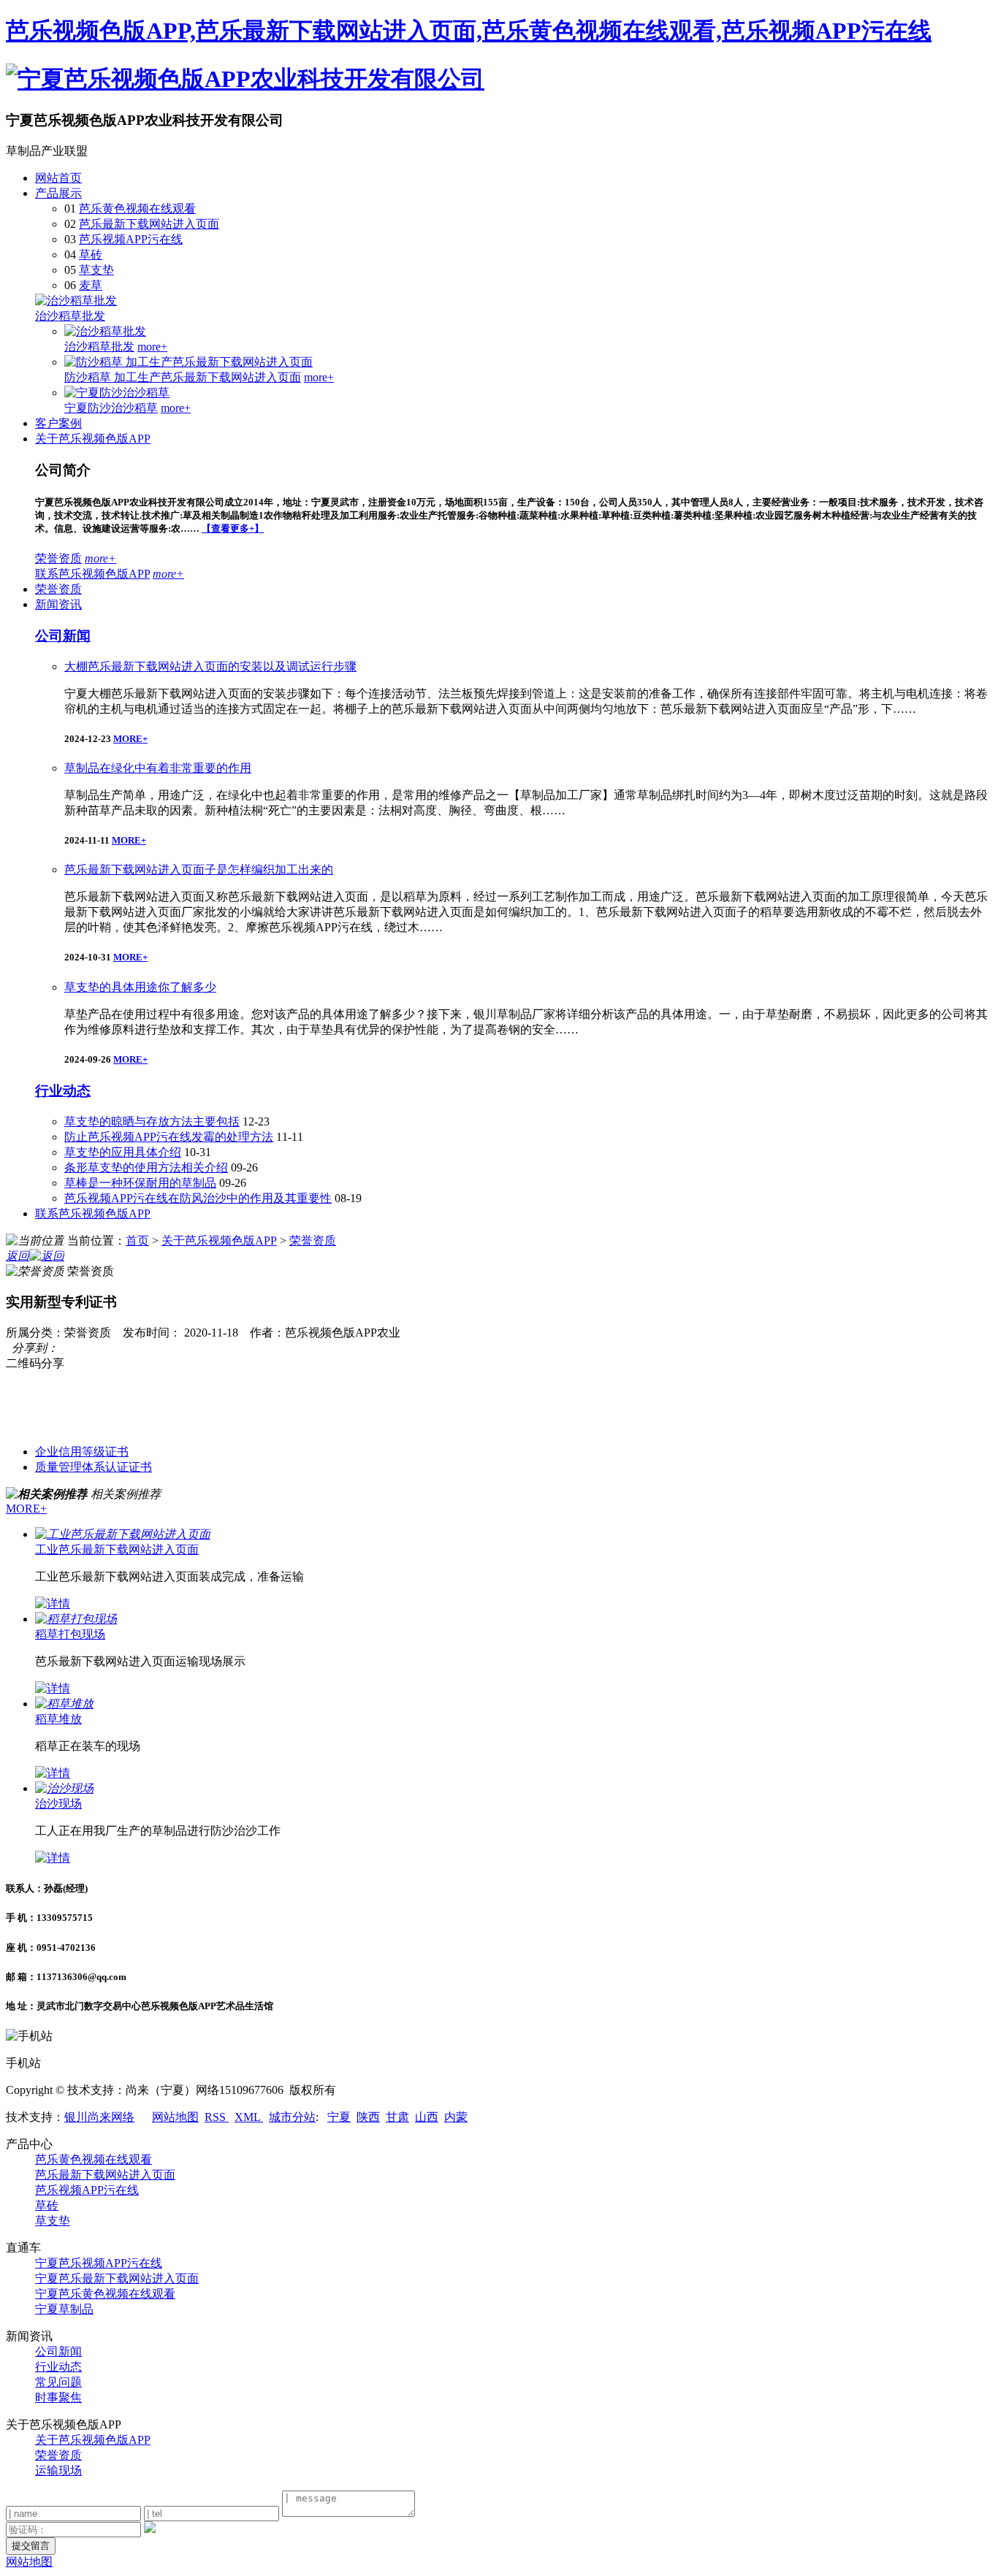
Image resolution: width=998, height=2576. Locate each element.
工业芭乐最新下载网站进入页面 (117, 1549)
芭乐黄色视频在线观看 (137, 209)
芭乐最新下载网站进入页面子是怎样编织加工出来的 (199, 870)
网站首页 (58, 178)
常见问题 (58, 2382)
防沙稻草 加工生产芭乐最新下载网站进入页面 (183, 377)
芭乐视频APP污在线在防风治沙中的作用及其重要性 (198, 1198)
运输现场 (58, 2470)
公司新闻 (63, 636)
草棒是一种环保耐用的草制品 (140, 1183)
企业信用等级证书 (82, 1452)
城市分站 (292, 2117)
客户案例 (58, 423)
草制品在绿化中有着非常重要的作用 (158, 768)
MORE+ (130, 739)
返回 (18, 1256)
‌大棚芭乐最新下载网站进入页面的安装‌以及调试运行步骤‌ (210, 666)
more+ (152, 347)
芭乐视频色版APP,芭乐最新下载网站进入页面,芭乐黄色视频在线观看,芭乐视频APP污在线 (469, 31)
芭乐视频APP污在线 (131, 239)
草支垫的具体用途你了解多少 (140, 987)
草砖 (91, 255)
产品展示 (58, 193)
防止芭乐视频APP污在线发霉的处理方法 (169, 1137)
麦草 (91, 285)
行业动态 (63, 1091)
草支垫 (96, 270)
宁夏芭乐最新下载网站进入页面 (117, 2278)
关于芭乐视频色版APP (93, 439)
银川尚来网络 (99, 2117)
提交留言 (31, 2546)
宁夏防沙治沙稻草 (111, 408)
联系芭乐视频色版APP (92, 574)
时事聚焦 (58, 2397)
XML (249, 2117)
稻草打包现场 (70, 1634)
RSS (217, 2117)
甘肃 (397, 2117)
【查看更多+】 (233, 528)
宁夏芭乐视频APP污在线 (99, 2263)
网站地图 (175, 2117)
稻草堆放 (58, 1719)
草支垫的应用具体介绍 (123, 1152)
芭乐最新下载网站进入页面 (149, 224)
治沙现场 (58, 1804)
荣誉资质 (58, 558)
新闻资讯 (58, 604)
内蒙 (456, 2117)
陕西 (368, 2117)
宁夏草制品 (64, 2309)
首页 (137, 1241)
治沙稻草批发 (70, 316)
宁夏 (339, 2117)
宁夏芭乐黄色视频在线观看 (105, 2294)
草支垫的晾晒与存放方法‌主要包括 (152, 1121)
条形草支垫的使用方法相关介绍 (146, 1167)
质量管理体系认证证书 (94, 1467)
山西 (427, 2117)
